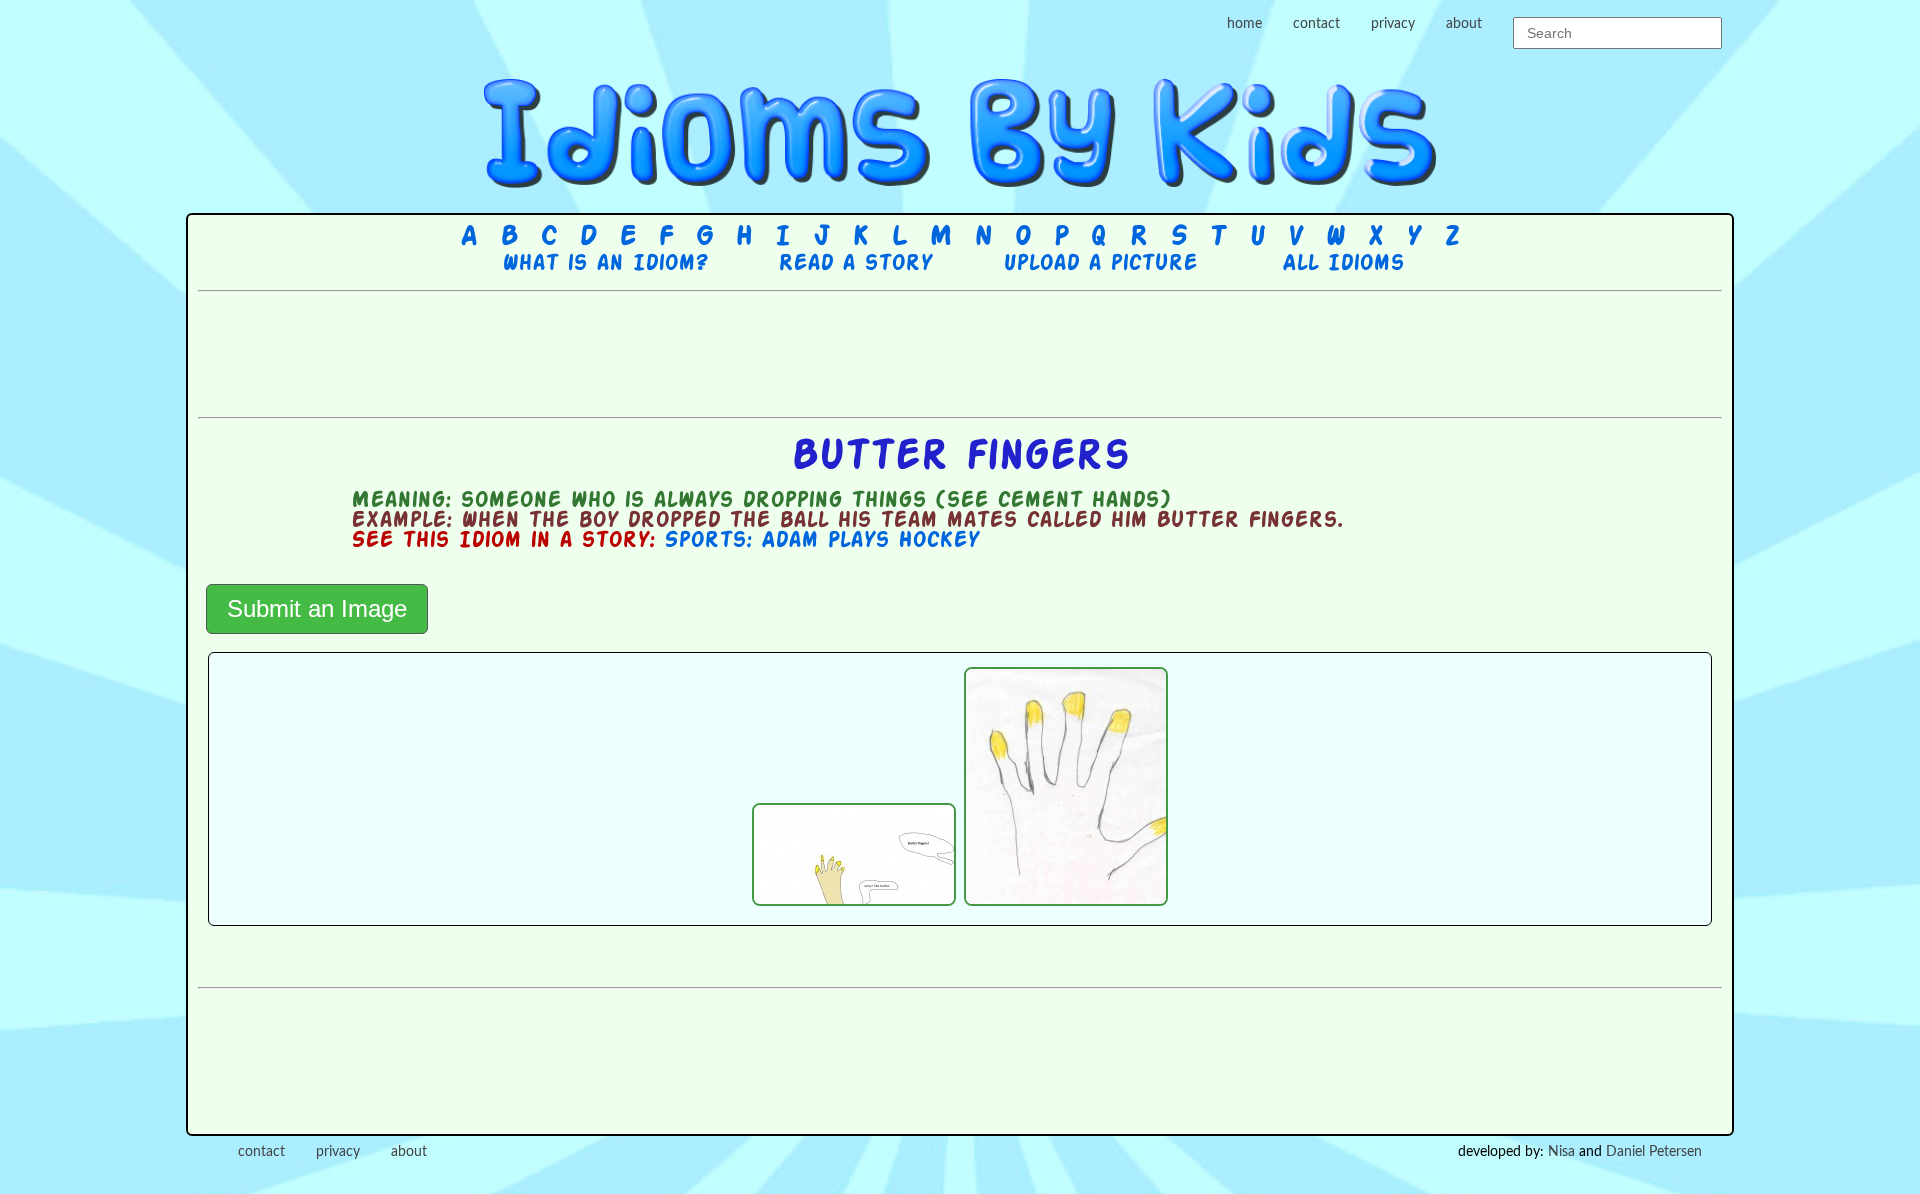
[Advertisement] (960, 352)
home (1244, 24)
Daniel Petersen (1654, 1152)
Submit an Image (317, 608)
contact (1316, 24)
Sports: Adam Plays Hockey (821, 541)
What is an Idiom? (604, 264)
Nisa (1561, 1152)
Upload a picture (1100, 264)
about (1464, 24)
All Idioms (1343, 264)
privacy (1393, 24)
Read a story (855, 264)
